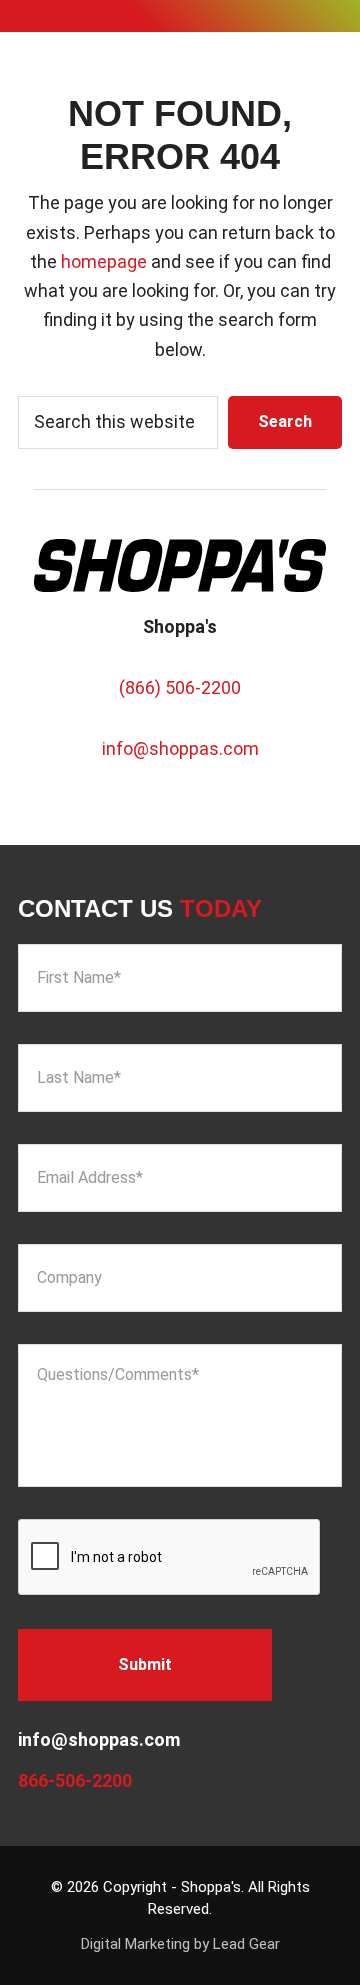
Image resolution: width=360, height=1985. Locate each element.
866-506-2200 (75, 1780)
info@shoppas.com (180, 748)
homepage (104, 261)
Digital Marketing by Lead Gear (180, 1944)
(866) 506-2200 (180, 687)
